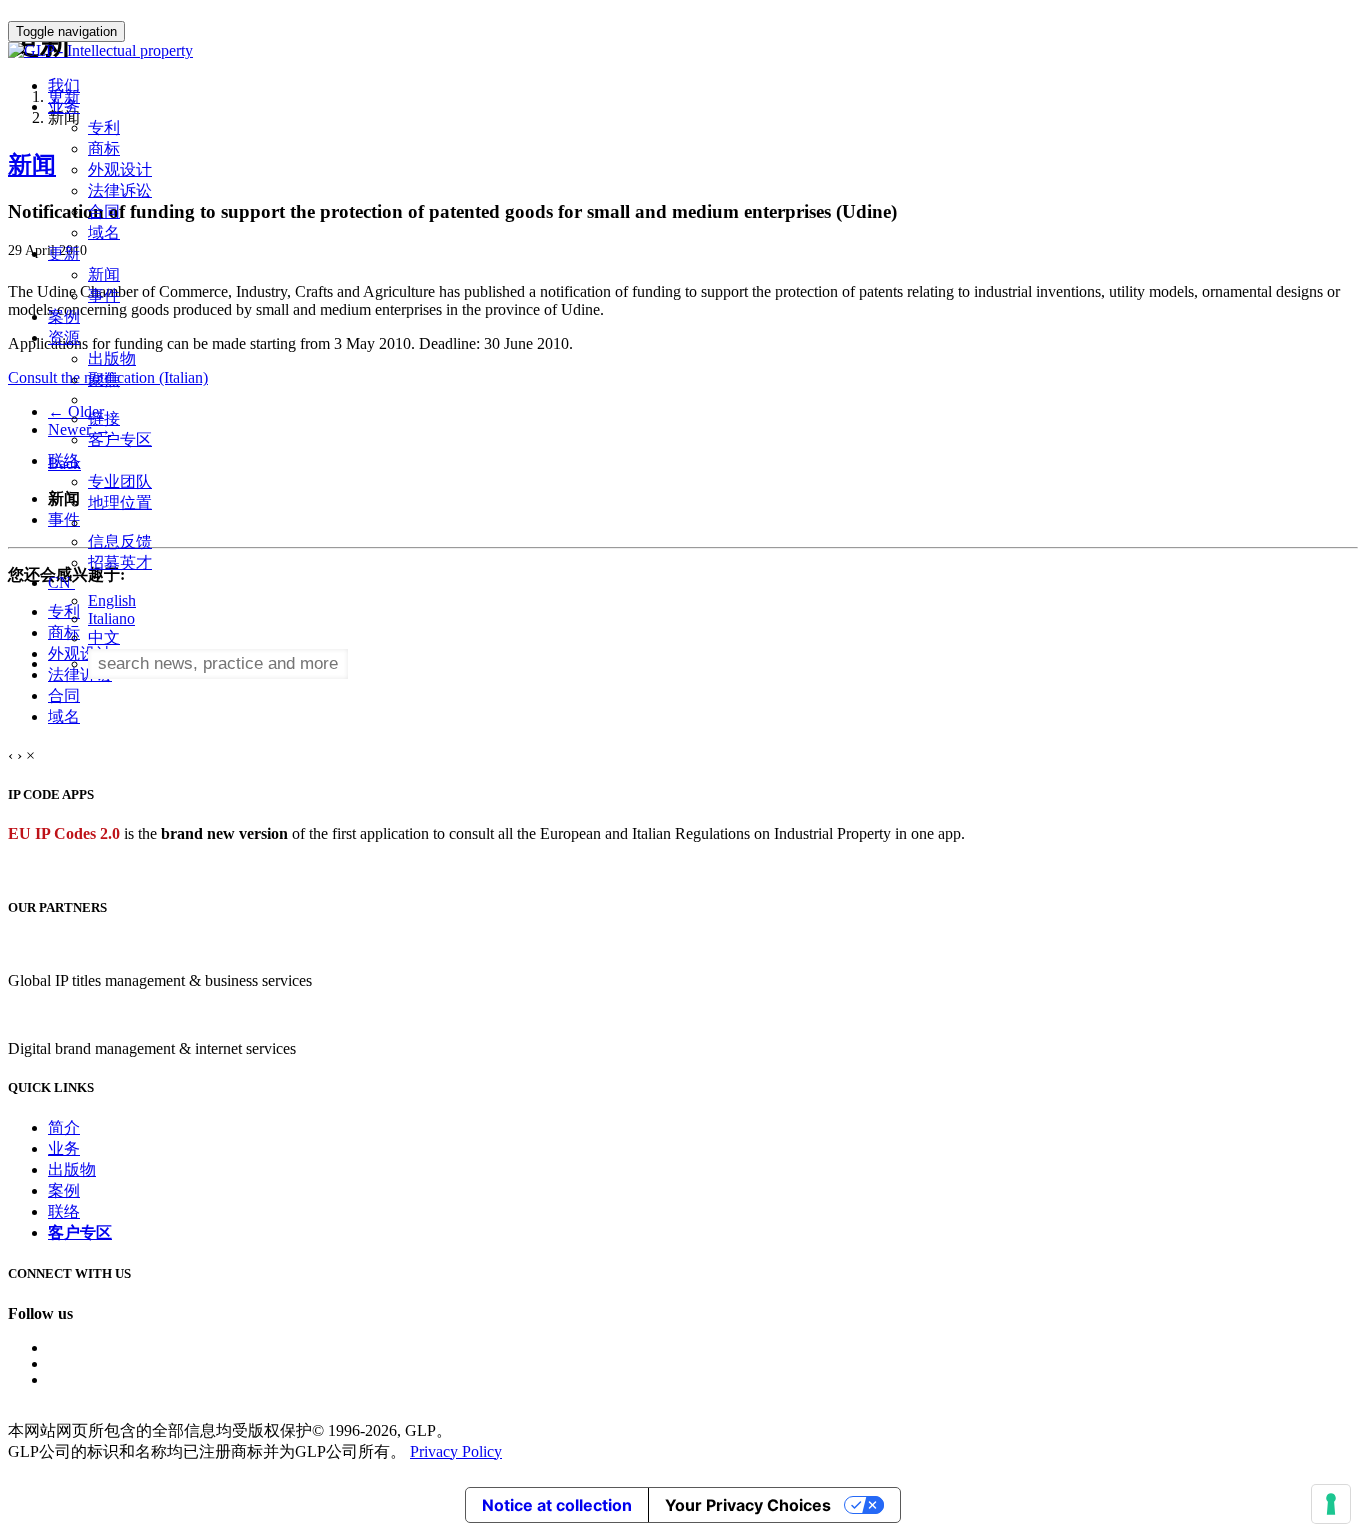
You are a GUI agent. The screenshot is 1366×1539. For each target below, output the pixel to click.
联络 (64, 1211)
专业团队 (120, 481)
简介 (64, 1127)
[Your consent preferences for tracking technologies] (1331, 1504)
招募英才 (120, 562)
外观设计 (120, 169)
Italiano (111, 618)
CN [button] (61, 582)
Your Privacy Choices (748, 1505)
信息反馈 (120, 541)
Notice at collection (557, 1505)
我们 (64, 85)
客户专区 (120, 439)
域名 (104, 232)
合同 (104, 211)
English (112, 600)
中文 (104, 637)
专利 (104, 127)
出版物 (112, 358)
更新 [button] (64, 253)
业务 (64, 1148)
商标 (104, 148)
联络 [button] (64, 460)
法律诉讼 (120, 190)
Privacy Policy (456, 1451)
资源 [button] (64, 337)
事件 (104, 295)
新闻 (104, 274)
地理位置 (120, 502)
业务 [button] (64, 106)
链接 (104, 418)
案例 (64, 316)
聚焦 (104, 379)
